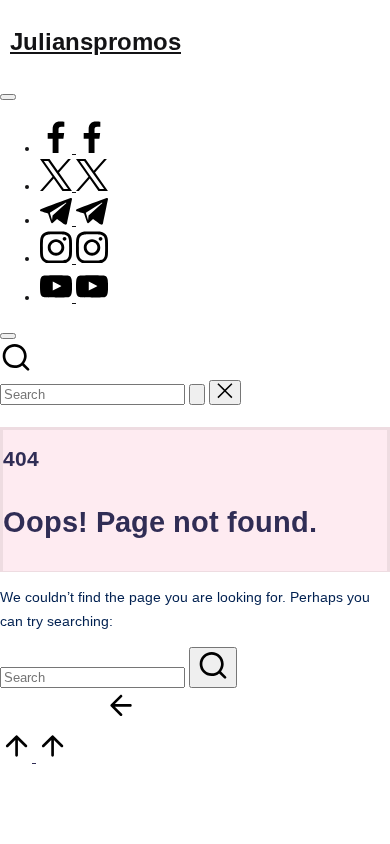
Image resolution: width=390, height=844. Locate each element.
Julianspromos (95, 41)
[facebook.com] (74, 148)
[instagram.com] (74, 258)
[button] (197, 394)
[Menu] (8, 97)
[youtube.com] (74, 297)
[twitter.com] (74, 186)
